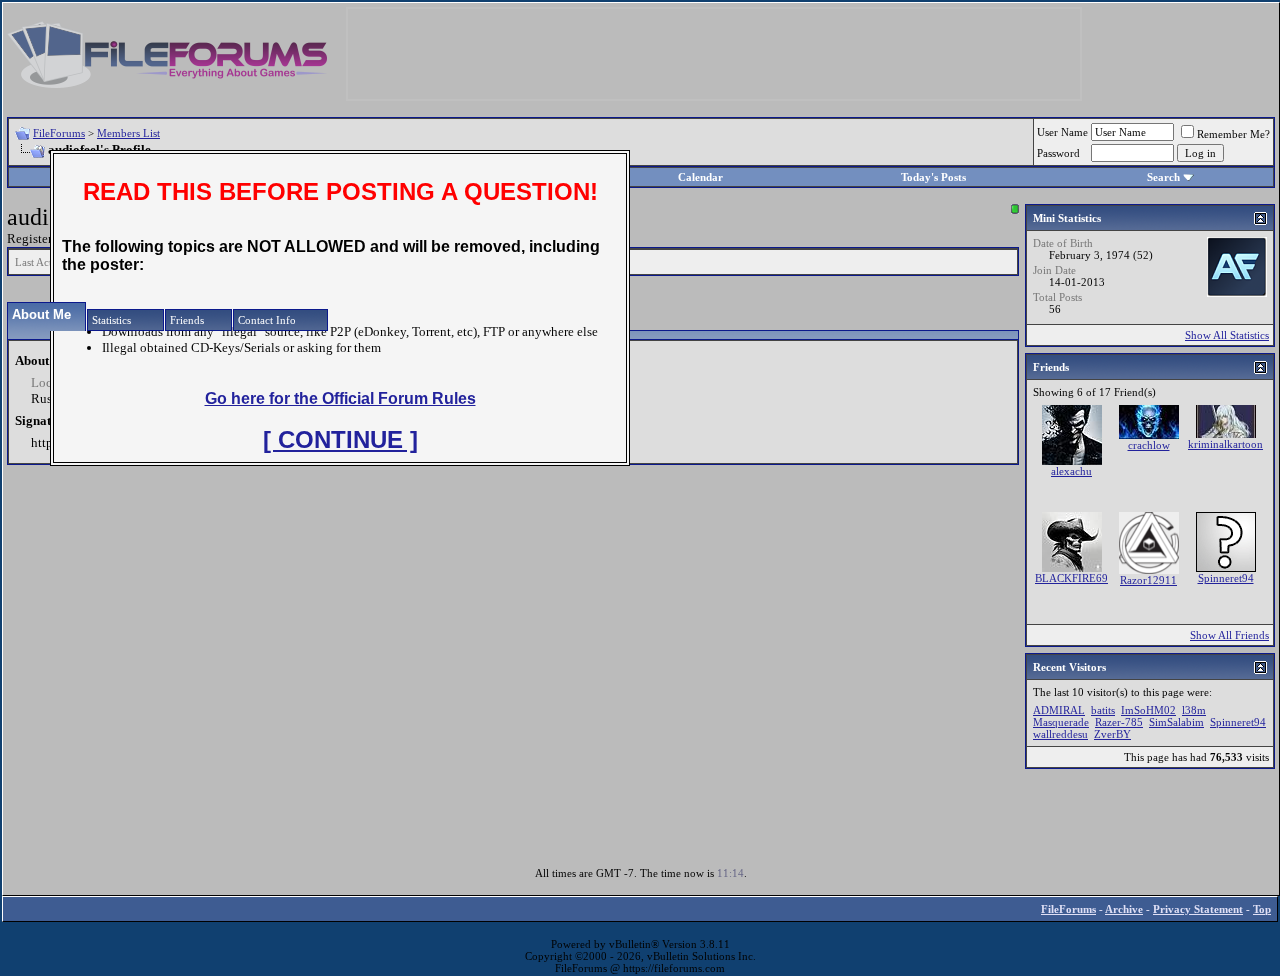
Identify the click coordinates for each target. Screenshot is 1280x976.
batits (1103, 710)
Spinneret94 (1226, 578)
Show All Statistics (1227, 335)
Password (1058, 153)
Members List (128, 133)
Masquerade (1061, 722)
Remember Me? (1233, 134)
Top (1262, 909)
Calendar (700, 177)
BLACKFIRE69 (1071, 578)
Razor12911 (1148, 580)
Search (1163, 177)
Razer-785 (1119, 722)
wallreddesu (1060, 734)
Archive (1124, 909)
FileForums (59, 133)
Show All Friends (1229, 635)
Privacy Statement (1198, 909)
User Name (1062, 132)
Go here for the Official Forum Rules (340, 398)
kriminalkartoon (1225, 444)
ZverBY (1112, 734)
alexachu (1071, 471)
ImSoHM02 (1148, 710)
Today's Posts (933, 177)
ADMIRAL (1059, 710)
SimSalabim (1176, 722)
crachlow (1149, 445)
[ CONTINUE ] (340, 439)
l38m (1194, 710)
